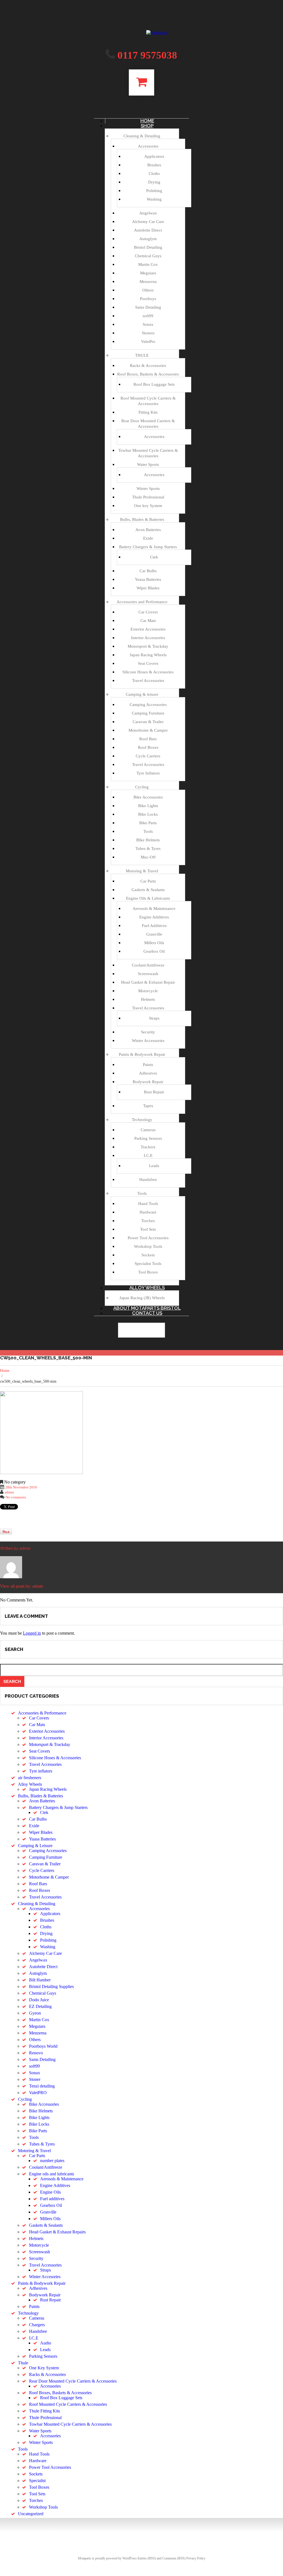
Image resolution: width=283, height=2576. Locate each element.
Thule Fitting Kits (44, 2411)
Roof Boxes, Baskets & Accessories (148, 374)
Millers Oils (154, 943)
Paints (148, 1065)
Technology (142, 1120)
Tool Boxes (148, 1272)
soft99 (148, 316)
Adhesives (148, 1073)
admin (9, 1492)
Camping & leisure (142, 694)
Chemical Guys (148, 256)
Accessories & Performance (42, 1713)
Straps (154, 1018)
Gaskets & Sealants (148, 890)
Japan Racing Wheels (148, 655)
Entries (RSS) (147, 2558)
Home (5, 1371)
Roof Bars (148, 739)
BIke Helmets (148, 840)
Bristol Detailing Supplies (51, 1987)
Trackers (148, 1147)
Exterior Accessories (148, 629)
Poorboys (148, 299)
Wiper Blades (148, 588)
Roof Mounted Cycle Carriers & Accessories (68, 2404)
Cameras (148, 1130)
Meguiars (148, 273)
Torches (148, 1221)
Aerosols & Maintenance (154, 908)
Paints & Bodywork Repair (142, 1054)
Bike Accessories (148, 797)
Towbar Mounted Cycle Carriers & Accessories (70, 2424)
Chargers (37, 2325)
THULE (142, 355)
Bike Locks (148, 814)
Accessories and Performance (142, 602)
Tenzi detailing (42, 2086)
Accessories (148, 146)
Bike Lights (148, 806)
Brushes (154, 165)
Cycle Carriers (148, 756)
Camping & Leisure (35, 1846)
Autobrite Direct (148, 230)
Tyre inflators (41, 1771)
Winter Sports (148, 489)
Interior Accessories (148, 638)
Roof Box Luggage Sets (154, 384)
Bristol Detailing (148, 247)
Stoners (148, 333)
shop (147, 126)
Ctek (154, 557)
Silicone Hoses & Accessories (148, 672)
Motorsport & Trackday (148, 646)
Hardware (148, 1212)
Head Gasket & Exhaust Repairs (57, 2232)
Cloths (154, 174)
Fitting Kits (148, 412)
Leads (154, 1166)
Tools (148, 831)
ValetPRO (38, 2093)
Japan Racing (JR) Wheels (142, 1298)
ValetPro (148, 342)
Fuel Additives (154, 926)
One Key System (44, 2368)
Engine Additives (154, 917)
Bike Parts (148, 823)
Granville (154, 934)
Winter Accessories (148, 1041)
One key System (148, 506)
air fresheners (30, 1778)
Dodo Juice (39, 2000)
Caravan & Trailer (148, 722)
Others (148, 290)
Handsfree (148, 1180)
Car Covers (148, 612)
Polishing (154, 191)
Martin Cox (148, 264)
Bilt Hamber (40, 1980)
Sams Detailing (148, 307)
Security (148, 1032)
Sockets (148, 1255)
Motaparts (85, 2558)
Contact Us (147, 1313)
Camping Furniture (148, 713)
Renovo (36, 2053)
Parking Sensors (148, 1138)
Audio (46, 2343)
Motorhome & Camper (148, 730)
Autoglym (148, 239)
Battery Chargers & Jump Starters (148, 547)
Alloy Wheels (30, 1784)
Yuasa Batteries (148, 579)
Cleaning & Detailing (142, 136)
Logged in (32, 1633)
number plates (52, 2161)
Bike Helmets (41, 2111)
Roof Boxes (148, 747)
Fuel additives (52, 2199)
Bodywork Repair (148, 1082)
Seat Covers (148, 663)
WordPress (130, 2558)
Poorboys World (43, 2046)
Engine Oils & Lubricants (148, 898)
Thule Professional (148, 497)
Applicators (154, 156)
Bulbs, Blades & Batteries (142, 519)
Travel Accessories (148, 681)
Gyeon (35, 2013)
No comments (16, 1497)
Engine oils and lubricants (52, 2174)
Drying (154, 182)
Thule (23, 2363)
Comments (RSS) (174, 2558)
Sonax (148, 324)
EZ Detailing (40, 2006)
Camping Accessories (148, 705)
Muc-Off (148, 857)
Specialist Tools (148, 1264)
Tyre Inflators (148, 773)
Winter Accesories (45, 2277)
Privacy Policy (196, 2558)
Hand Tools (148, 1204)
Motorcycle (148, 991)
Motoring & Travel (142, 871)
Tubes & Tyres (148, 849)
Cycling (142, 787)
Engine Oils (50, 2192)
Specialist (37, 2481)
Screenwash (148, 974)
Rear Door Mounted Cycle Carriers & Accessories (73, 2381)
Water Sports (148, 464)
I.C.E (148, 1156)
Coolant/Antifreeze (148, 965)
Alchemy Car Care (148, 222)
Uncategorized (31, 2514)
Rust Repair (154, 1092)
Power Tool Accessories (148, 1238)
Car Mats (148, 621)
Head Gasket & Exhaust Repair (148, 982)
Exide (148, 538)
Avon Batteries (148, 530)
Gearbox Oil (154, 951)
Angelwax (148, 213)
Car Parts (148, 881)
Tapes (148, 1106)
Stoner (35, 2079)
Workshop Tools (148, 1246)
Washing (154, 199)
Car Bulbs (148, 571)
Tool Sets (148, 1229)
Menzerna (148, 282)
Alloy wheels (147, 1288)
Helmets (148, 999)
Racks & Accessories (148, 366)
